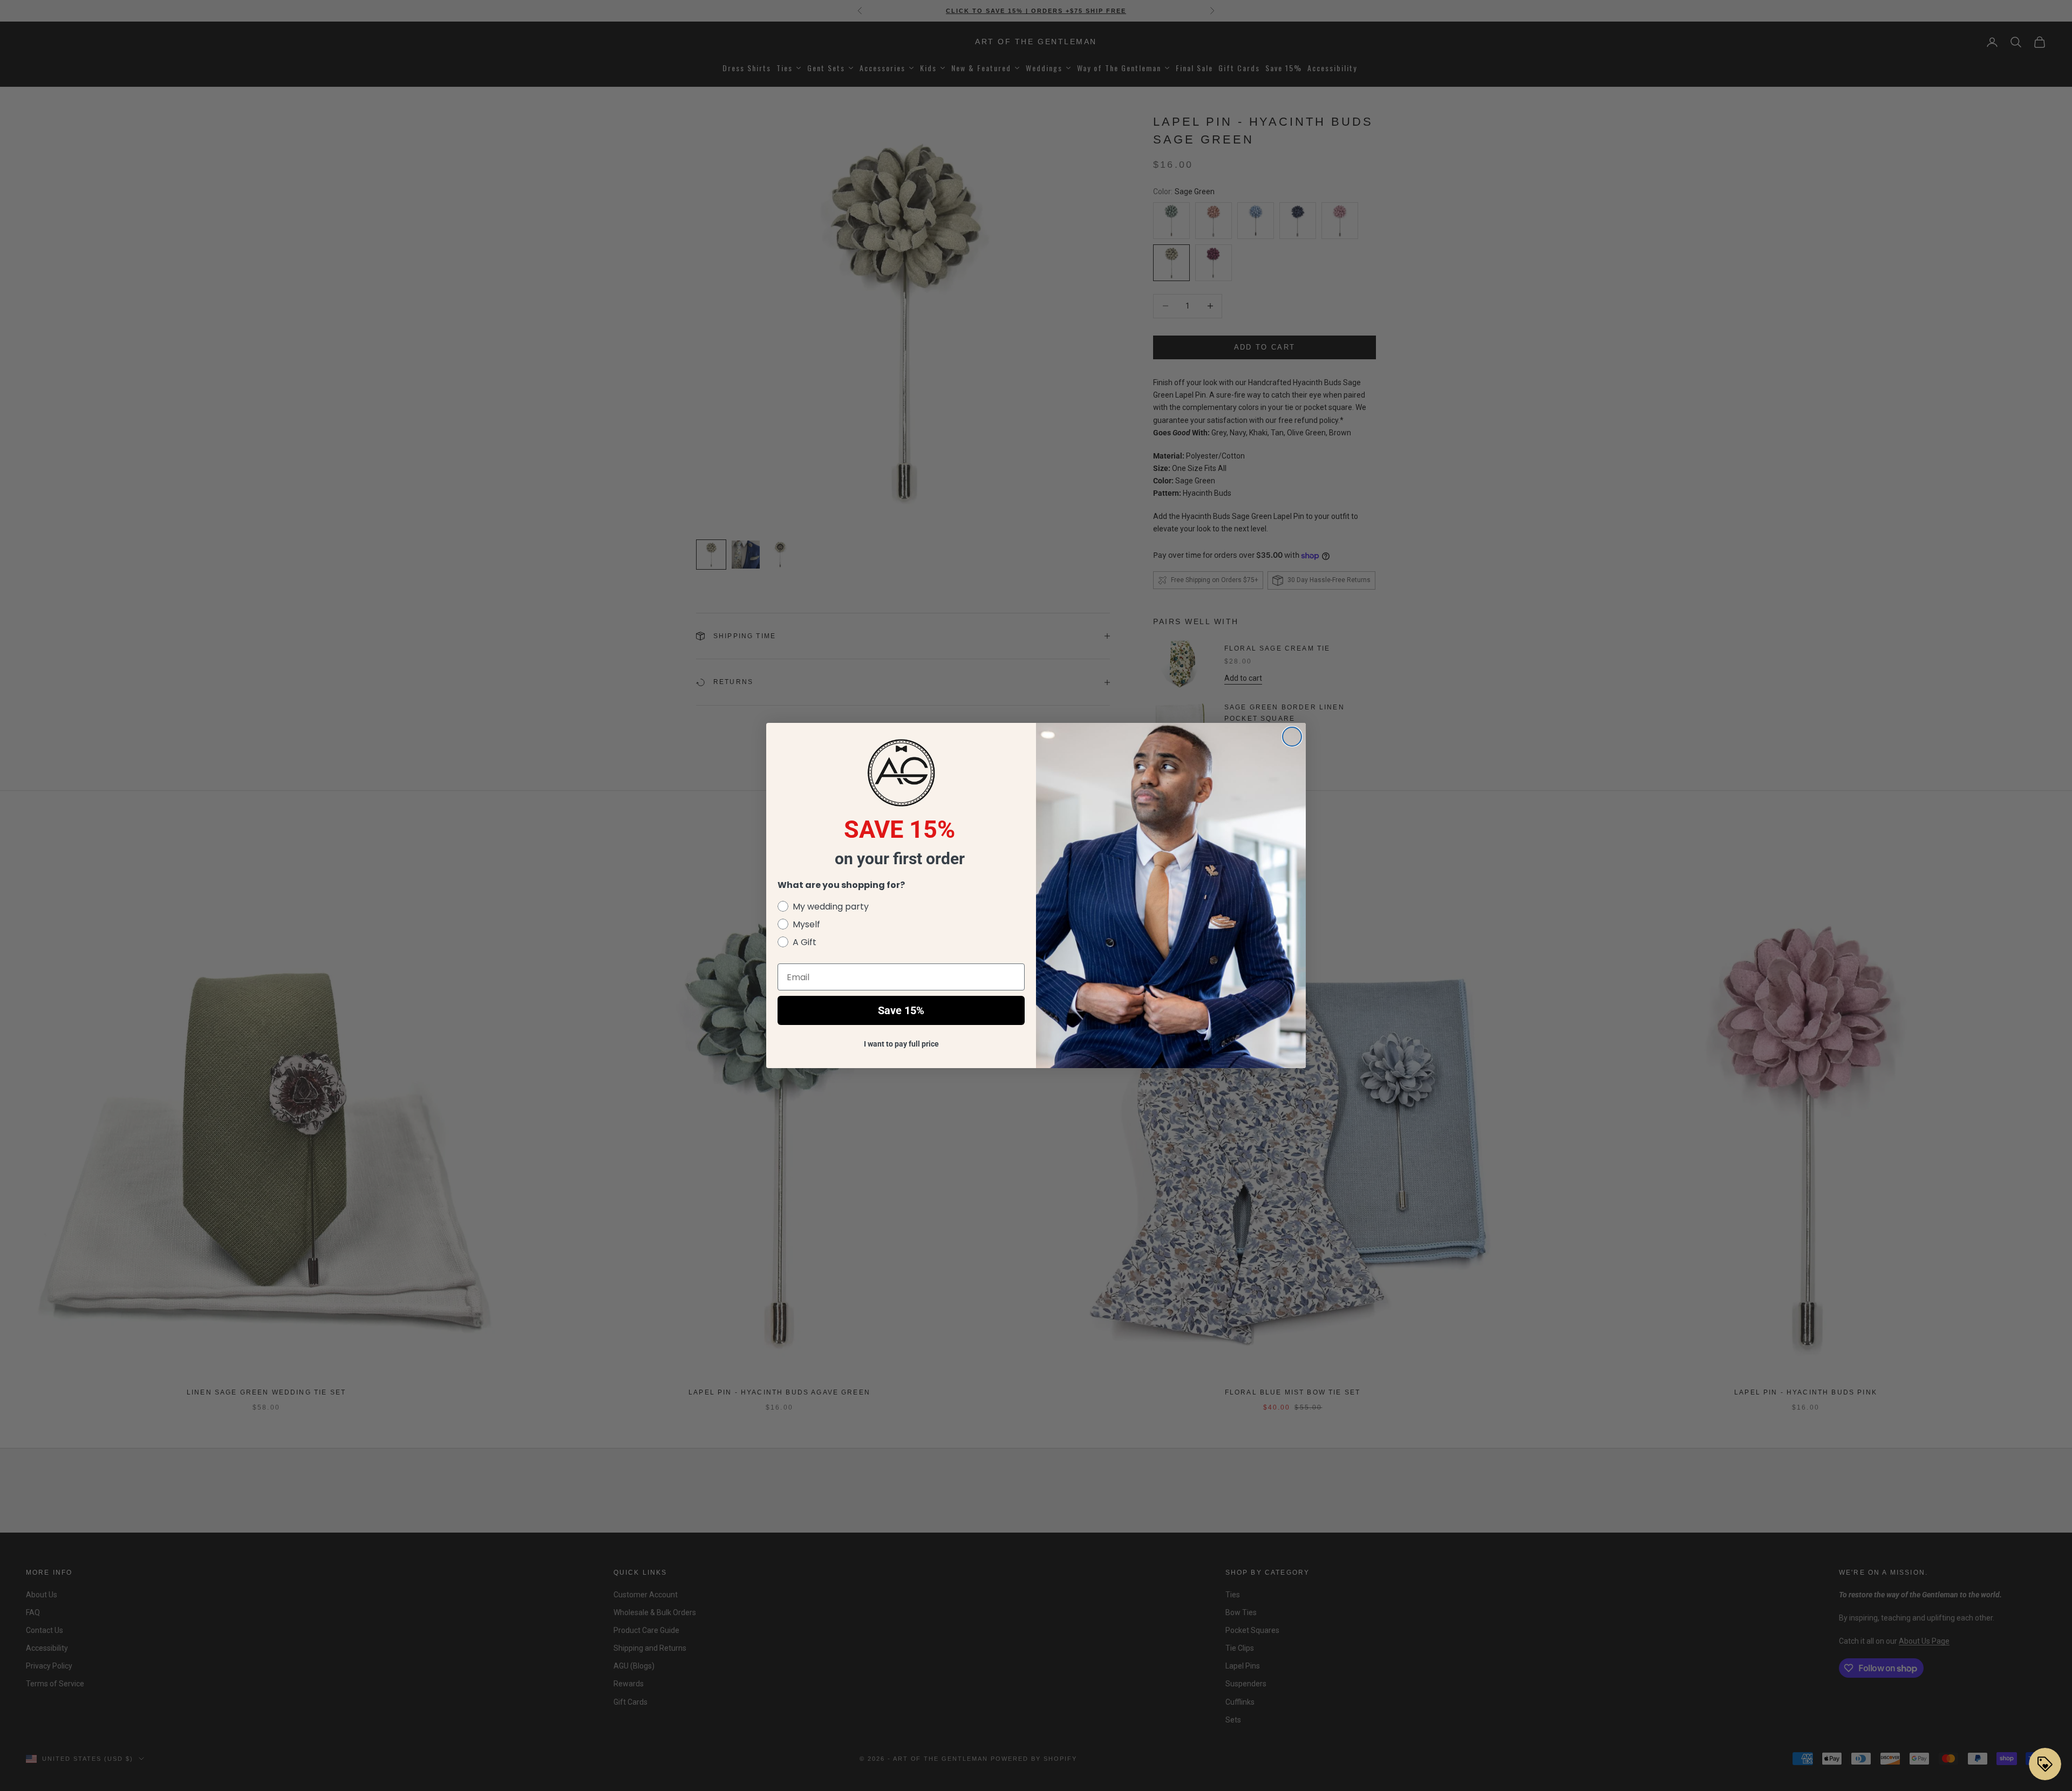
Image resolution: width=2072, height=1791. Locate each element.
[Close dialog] (1292, 737)
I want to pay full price (901, 1044)
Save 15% (901, 1010)
